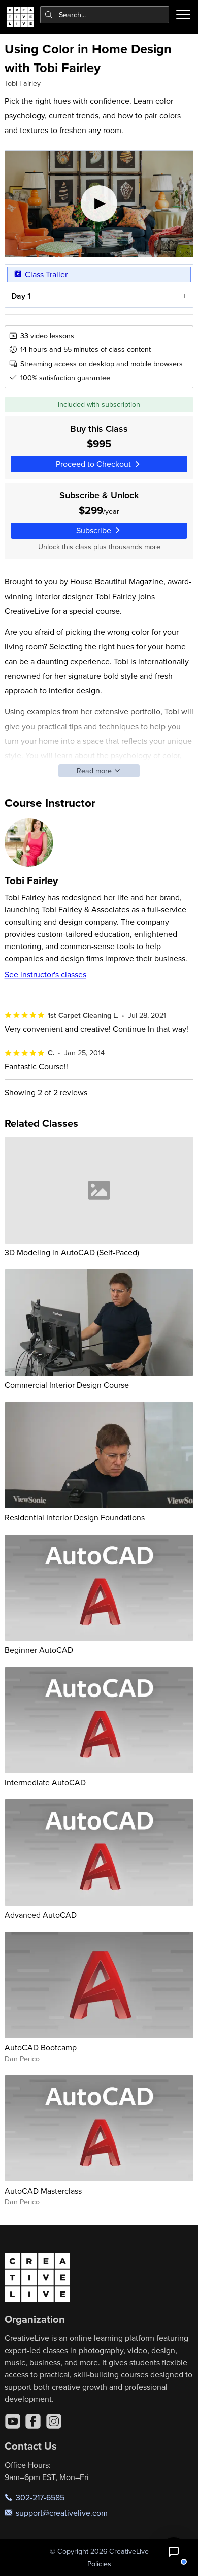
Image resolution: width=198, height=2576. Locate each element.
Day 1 (21, 296)
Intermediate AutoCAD (45, 1782)
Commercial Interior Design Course (67, 1385)
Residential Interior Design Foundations (75, 1517)
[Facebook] (33, 2421)
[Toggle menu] (183, 15)
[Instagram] (54, 2421)
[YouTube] (13, 2421)
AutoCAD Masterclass (43, 2191)
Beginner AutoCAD (39, 1650)
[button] (174, 2552)
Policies (99, 2564)
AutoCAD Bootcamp (41, 2047)
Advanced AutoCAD (41, 1915)
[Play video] (99, 204)
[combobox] (105, 15)
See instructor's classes (45, 974)
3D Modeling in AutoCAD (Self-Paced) (72, 1252)
